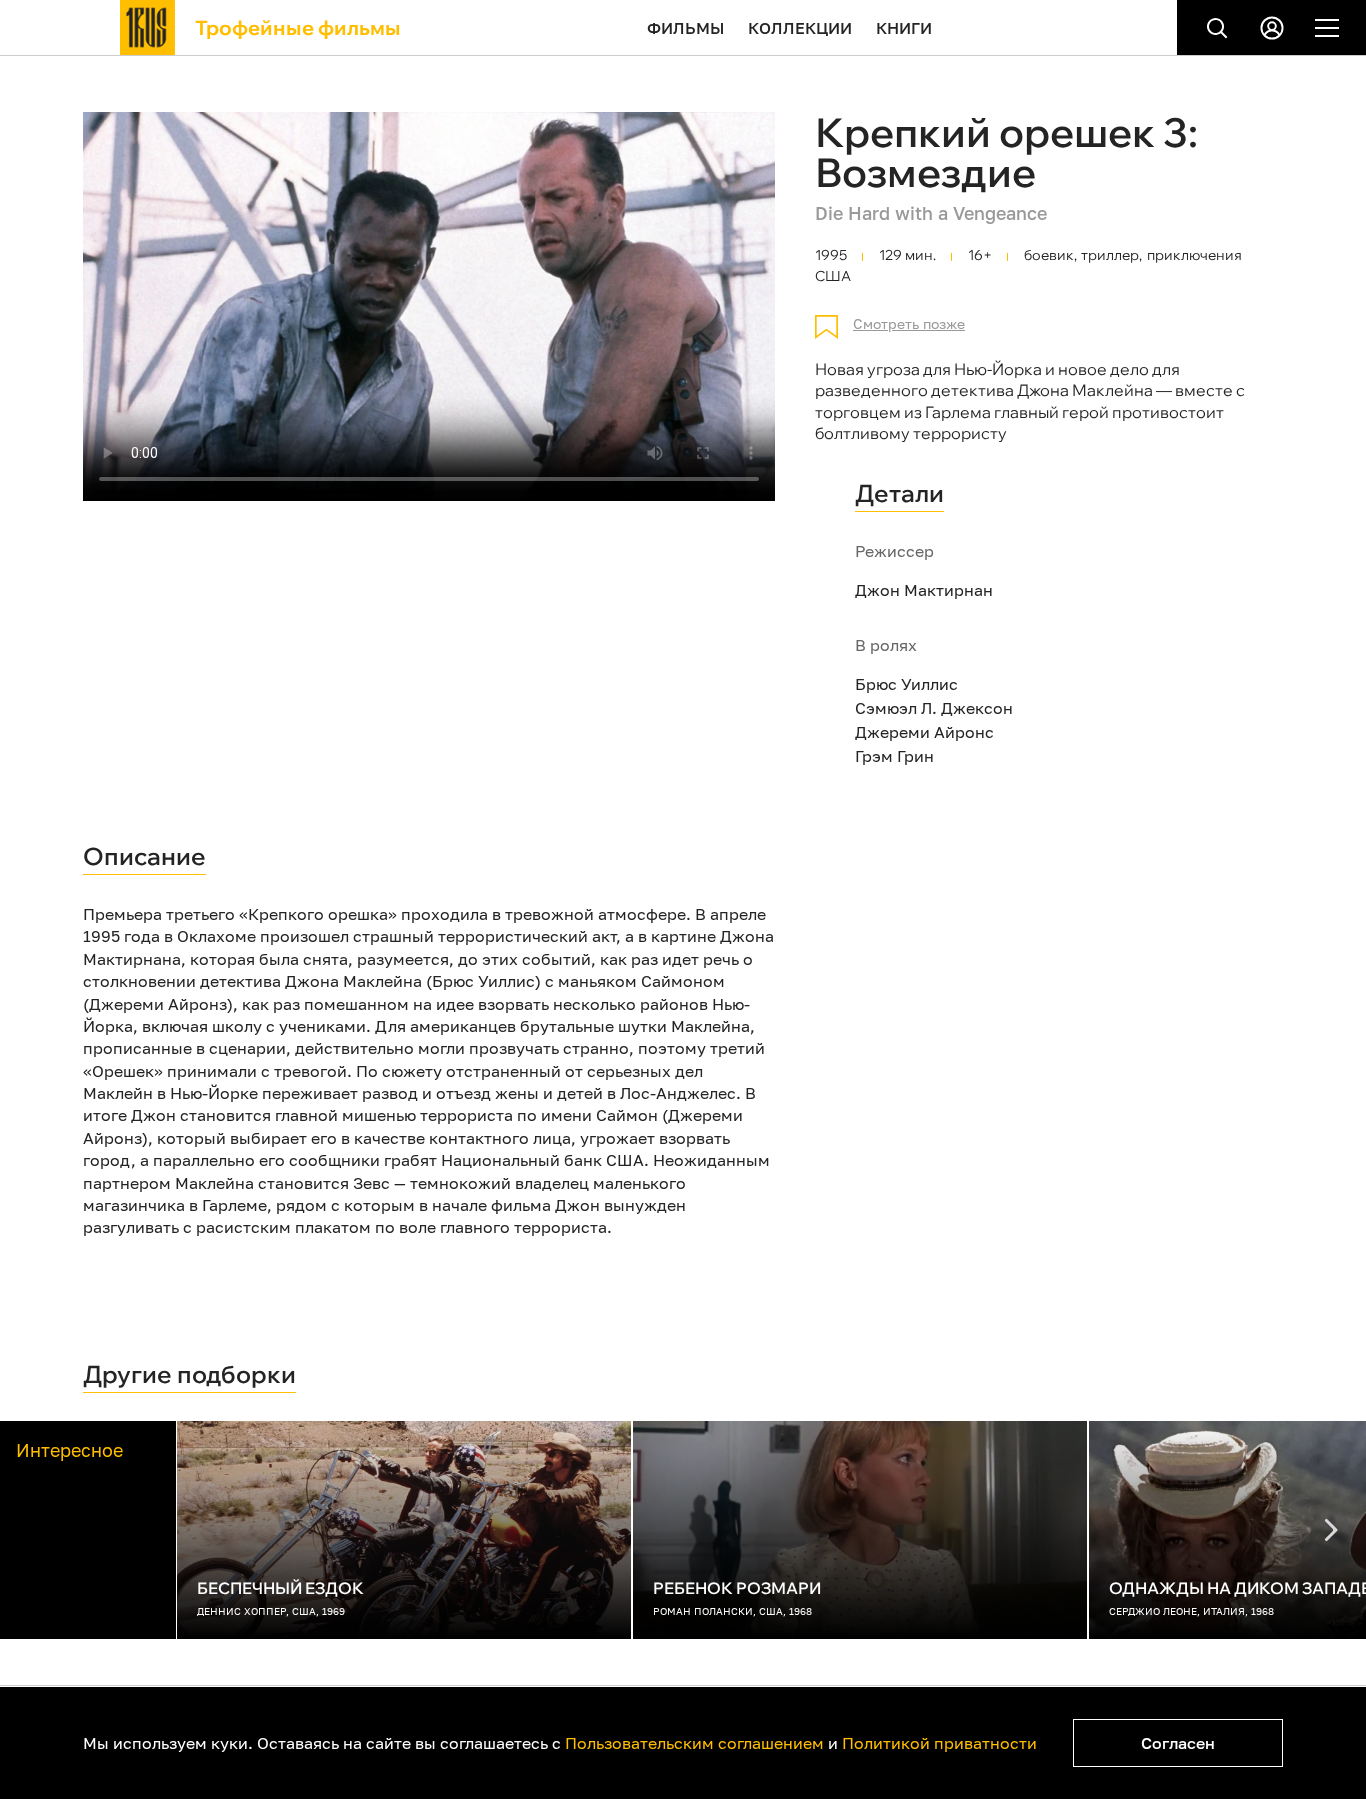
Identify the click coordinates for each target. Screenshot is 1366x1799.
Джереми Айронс (924, 732)
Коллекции (800, 28)
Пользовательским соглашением (694, 1743)
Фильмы (685, 28)
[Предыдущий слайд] (1331, 1530)
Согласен (1178, 1743)
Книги (904, 28)
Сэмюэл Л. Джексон (934, 708)
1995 (831, 255)
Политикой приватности (939, 1743)
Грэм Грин (894, 756)
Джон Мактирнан (924, 590)
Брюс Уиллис (906, 684)
